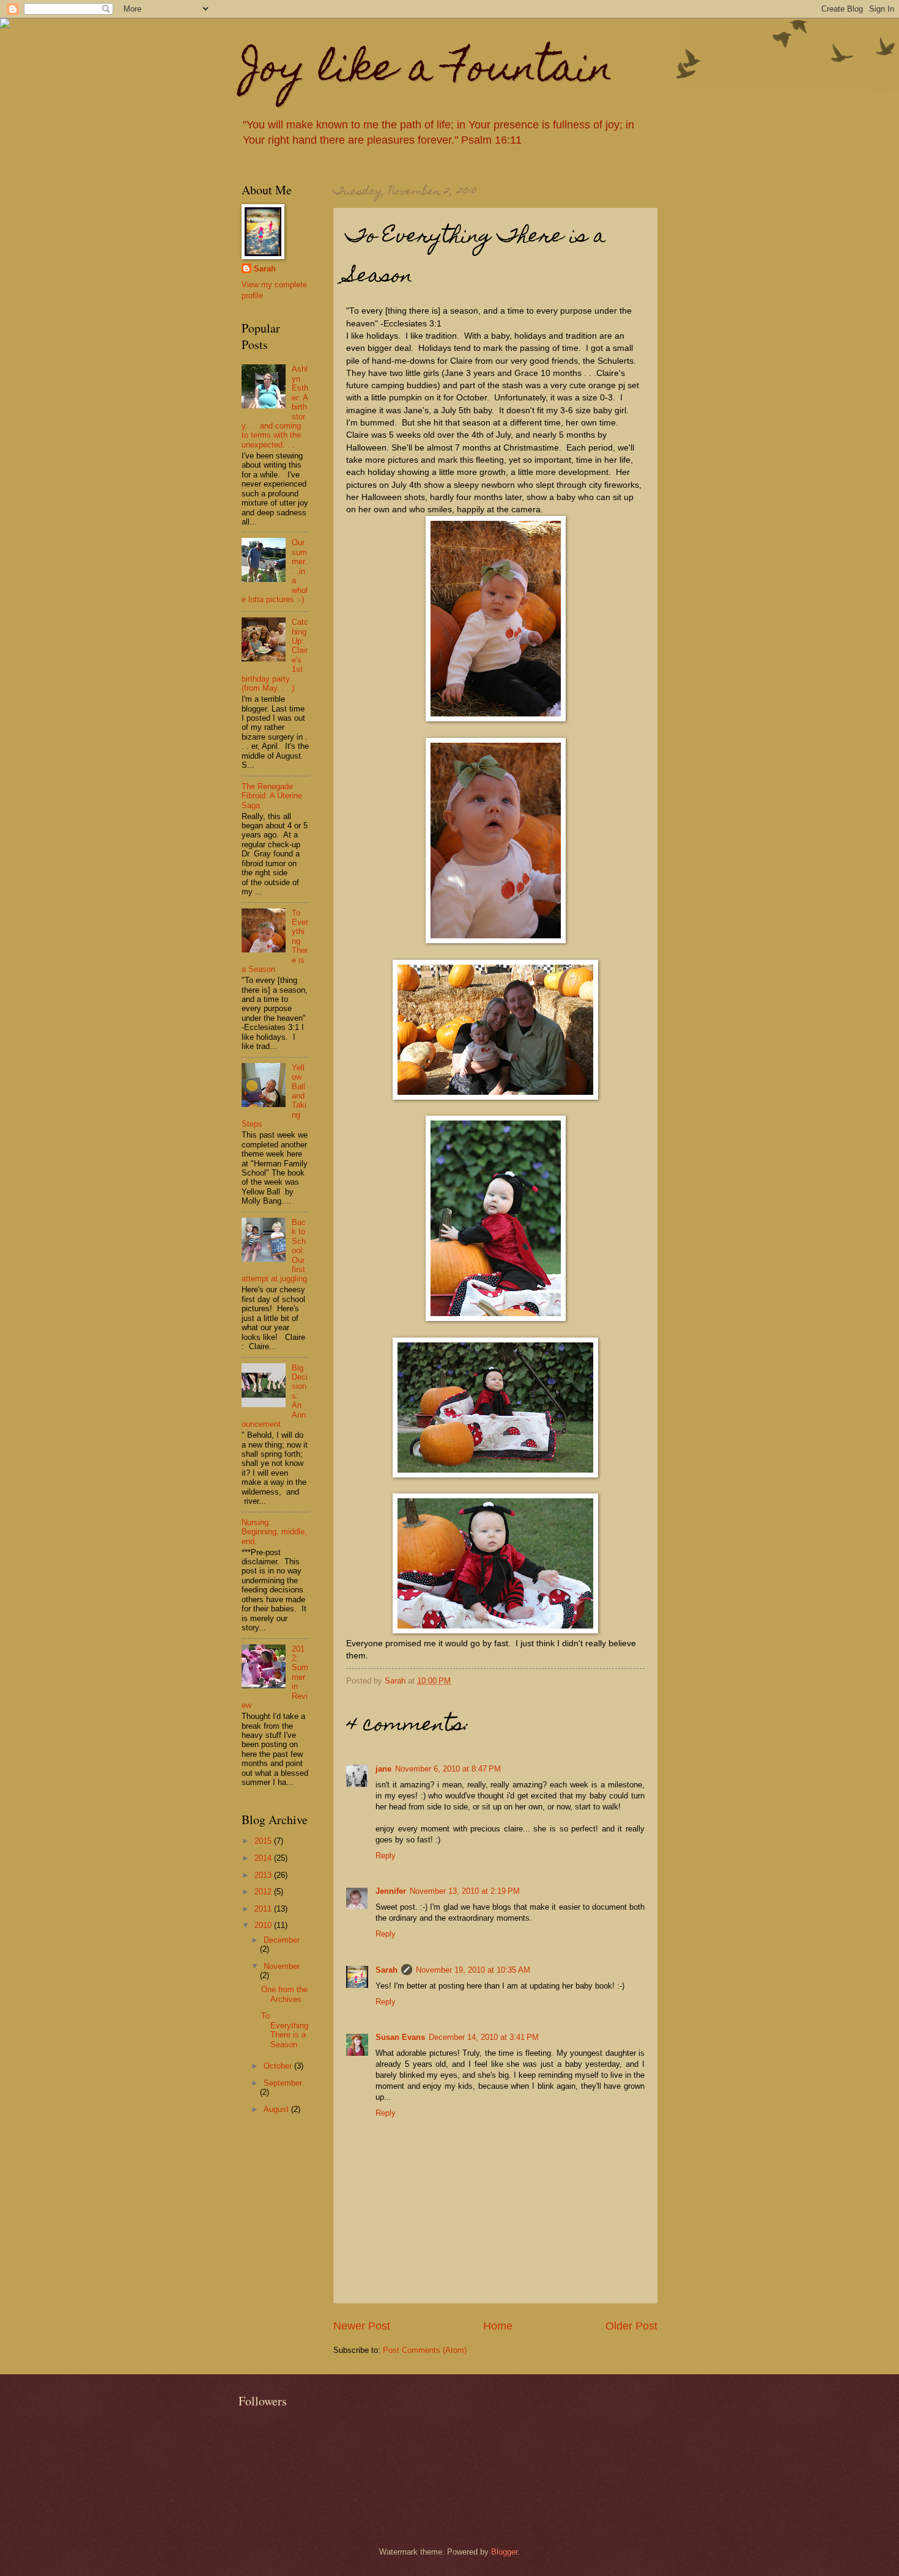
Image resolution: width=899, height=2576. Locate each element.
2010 (264, 1925)
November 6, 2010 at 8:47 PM (448, 1769)
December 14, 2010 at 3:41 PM (484, 2037)
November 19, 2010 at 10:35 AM (473, 1970)
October (279, 2066)
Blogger (504, 2552)
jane (383, 1769)
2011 (264, 1909)
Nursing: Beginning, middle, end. (274, 1532)
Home (498, 2326)
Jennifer (391, 1891)
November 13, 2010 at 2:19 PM (465, 1891)
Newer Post (362, 2326)
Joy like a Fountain (427, 71)
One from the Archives (284, 1994)
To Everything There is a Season (285, 2030)
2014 (264, 1858)
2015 (264, 1841)
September (283, 2083)
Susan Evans (400, 2037)
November (282, 1966)
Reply (386, 1856)
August (277, 2109)
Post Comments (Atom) (425, 2350)
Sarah (387, 1970)
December (282, 1940)
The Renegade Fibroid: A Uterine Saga (272, 796)
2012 (264, 1892)
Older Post (631, 2326)
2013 (264, 1875)
